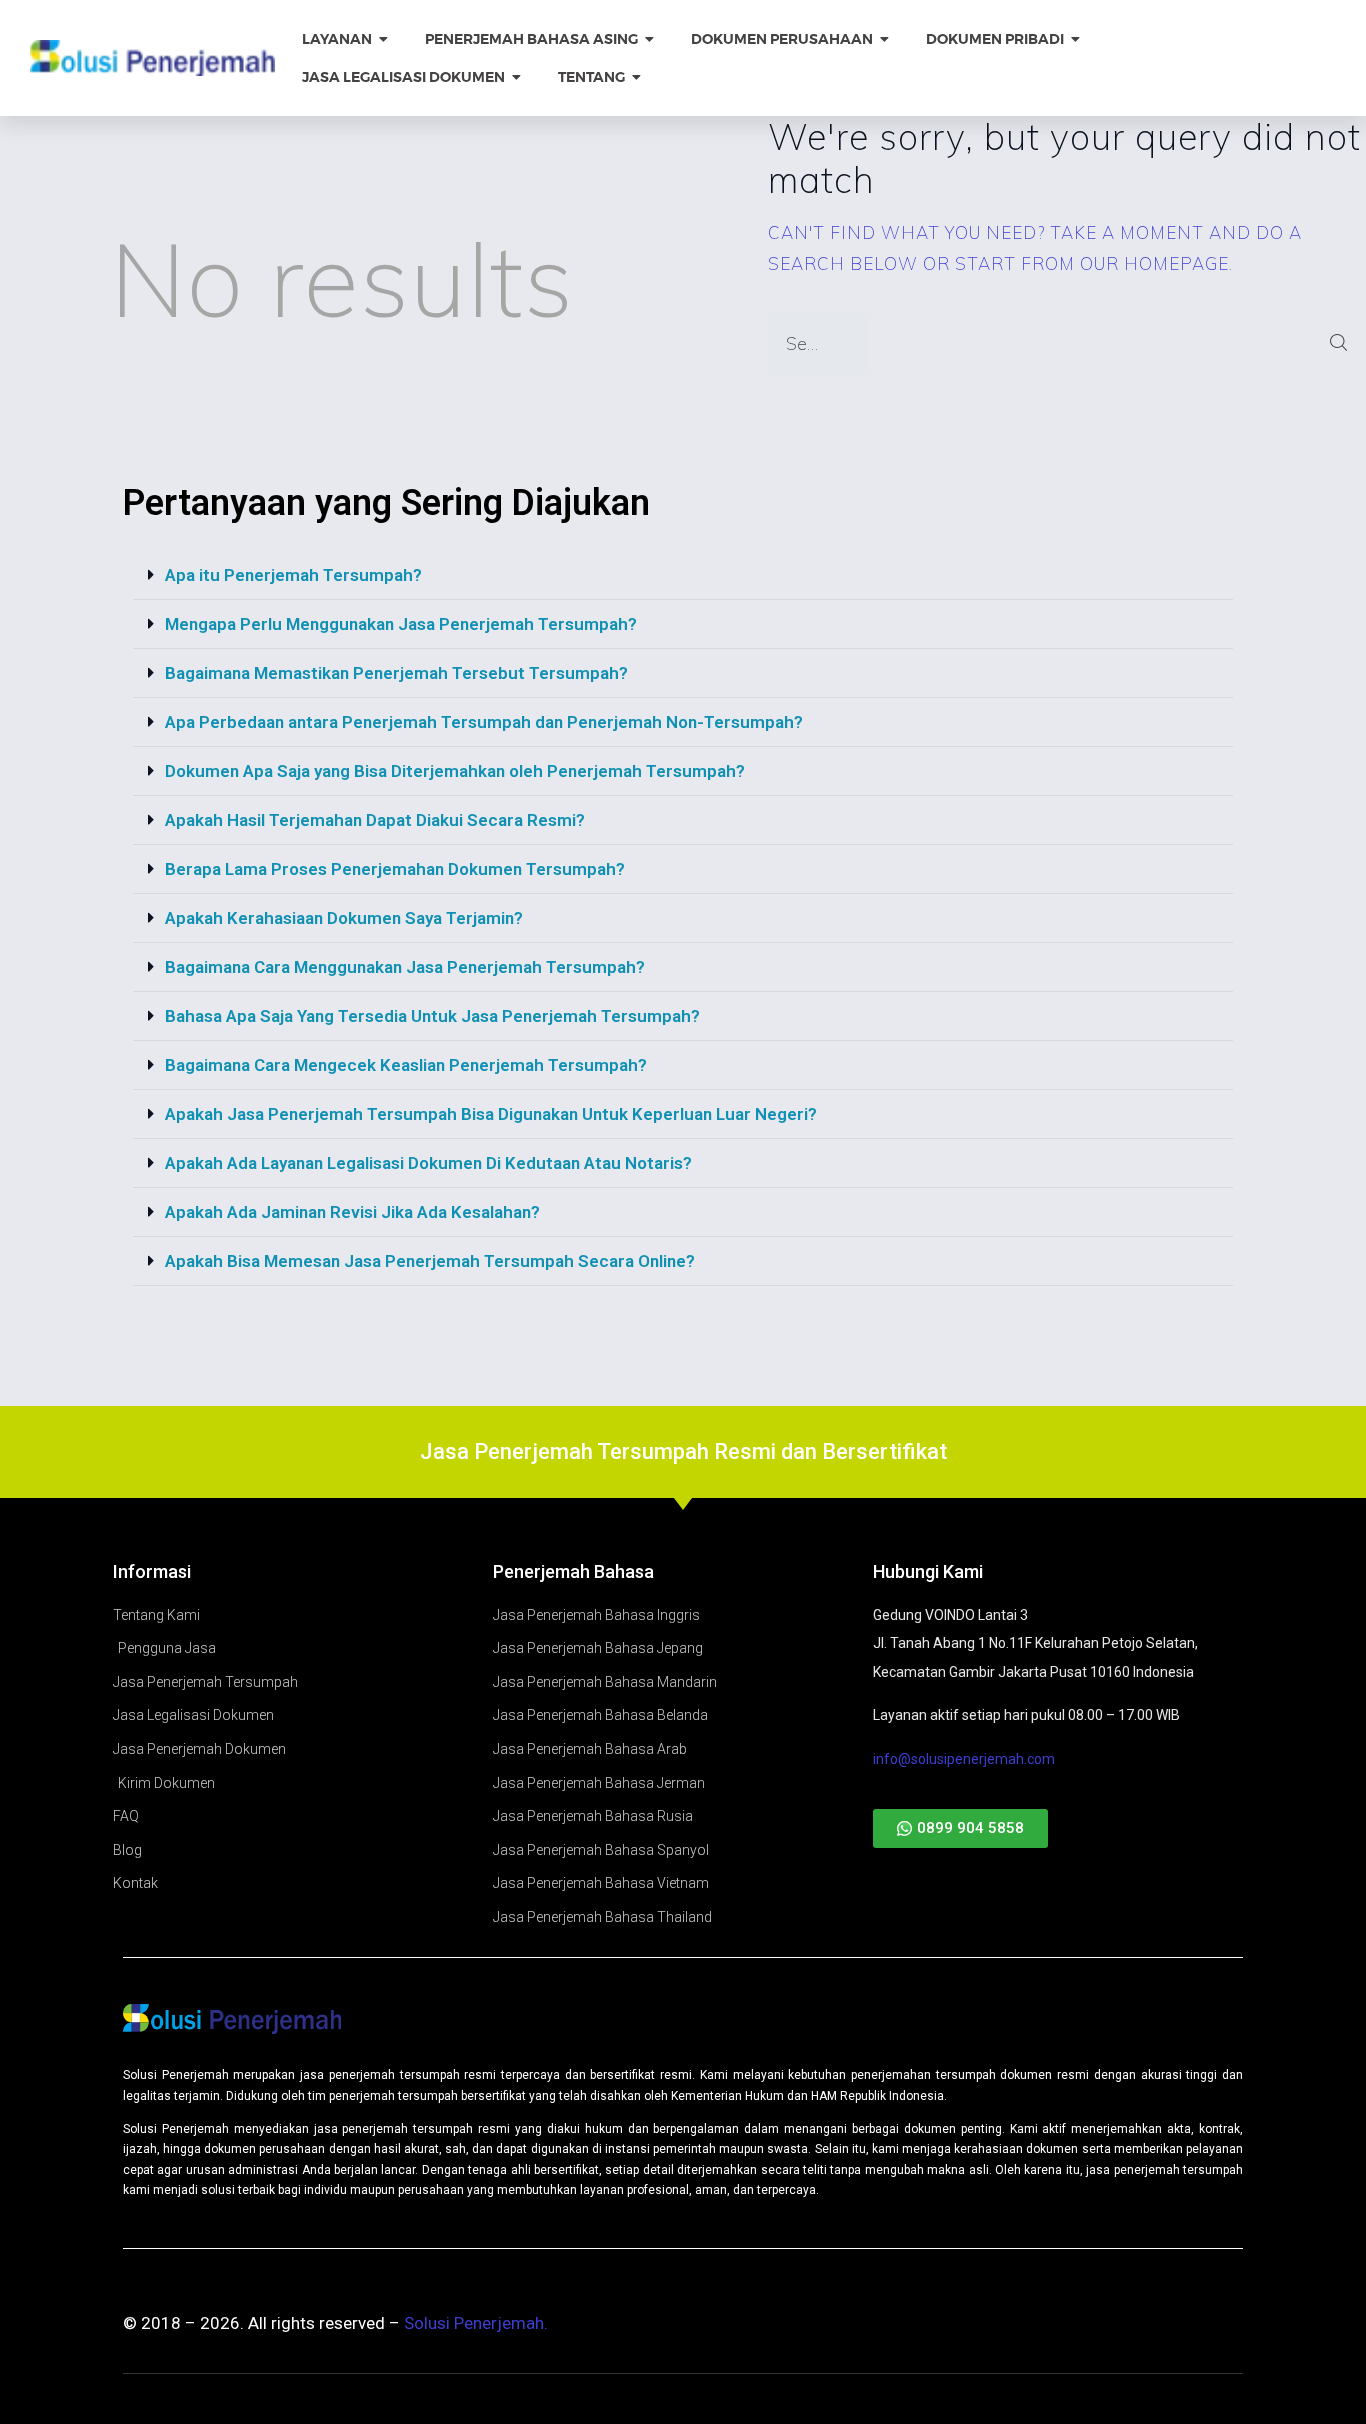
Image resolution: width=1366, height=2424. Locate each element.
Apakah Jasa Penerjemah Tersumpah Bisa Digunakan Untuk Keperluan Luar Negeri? (491, 1114)
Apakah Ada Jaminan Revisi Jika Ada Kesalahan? (352, 1212)
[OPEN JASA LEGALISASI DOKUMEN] (517, 77)
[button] (683, 575)
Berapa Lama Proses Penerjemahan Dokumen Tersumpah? (395, 869)
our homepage (1154, 263)
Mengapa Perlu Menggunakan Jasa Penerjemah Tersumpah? (401, 624)
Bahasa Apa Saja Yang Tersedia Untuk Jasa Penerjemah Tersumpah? (432, 1016)
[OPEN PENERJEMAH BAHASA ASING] (650, 39)
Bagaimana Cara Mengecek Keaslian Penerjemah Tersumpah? (406, 1065)
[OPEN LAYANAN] (384, 39)
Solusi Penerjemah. (476, 2323)
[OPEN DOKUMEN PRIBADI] (1076, 39)
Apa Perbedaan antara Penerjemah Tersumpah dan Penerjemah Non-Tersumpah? (484, 722)
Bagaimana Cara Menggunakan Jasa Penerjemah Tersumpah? (405, 967)
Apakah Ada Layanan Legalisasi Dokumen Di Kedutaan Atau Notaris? (428, 1163)
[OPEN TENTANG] (637, 77)
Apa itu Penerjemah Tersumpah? (293, 575)
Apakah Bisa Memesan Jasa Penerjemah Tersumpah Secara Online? (430, 1261)
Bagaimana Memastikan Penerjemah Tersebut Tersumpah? (396, 673)
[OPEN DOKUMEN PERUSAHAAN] (885, 39)
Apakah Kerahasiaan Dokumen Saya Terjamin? (344, 918)
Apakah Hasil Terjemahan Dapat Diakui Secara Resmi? (375, 820)
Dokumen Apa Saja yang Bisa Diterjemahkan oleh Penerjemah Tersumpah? (455, 771)
